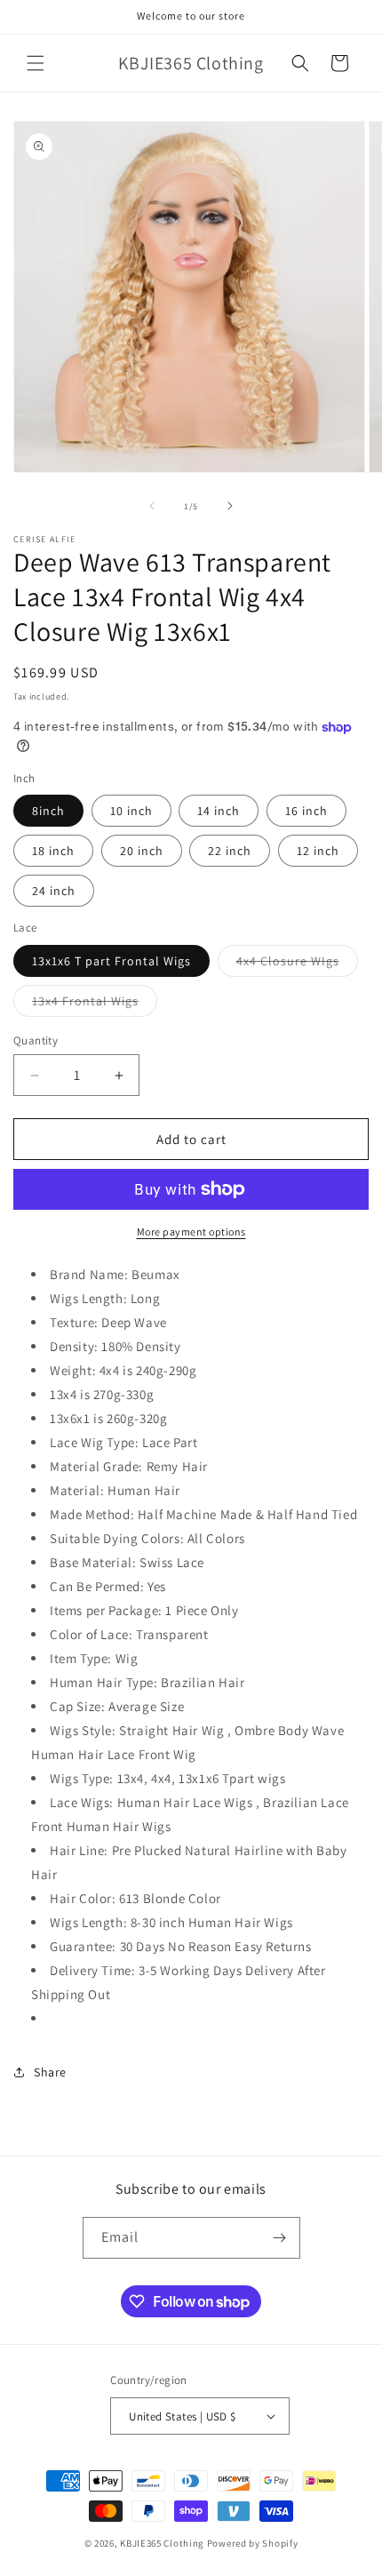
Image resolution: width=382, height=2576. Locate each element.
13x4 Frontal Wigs (95, 1004)
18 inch (53, 851)
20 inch (142, 851)
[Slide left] (152, 506)
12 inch (318, 851)
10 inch (131, 811)
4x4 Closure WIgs (297, 964)
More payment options (191, 1232)
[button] (36, 63)
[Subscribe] (280, 2238)
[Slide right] (230, 506)
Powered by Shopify (253, 2543)
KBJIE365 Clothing (162, 2543)
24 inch (54, 891)
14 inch (219, 811)
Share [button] (50, 2072)
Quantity (36, 1040)
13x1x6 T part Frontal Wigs (111, 961)
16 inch (306, 811)
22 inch (230, 851)
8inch (48, 811)
